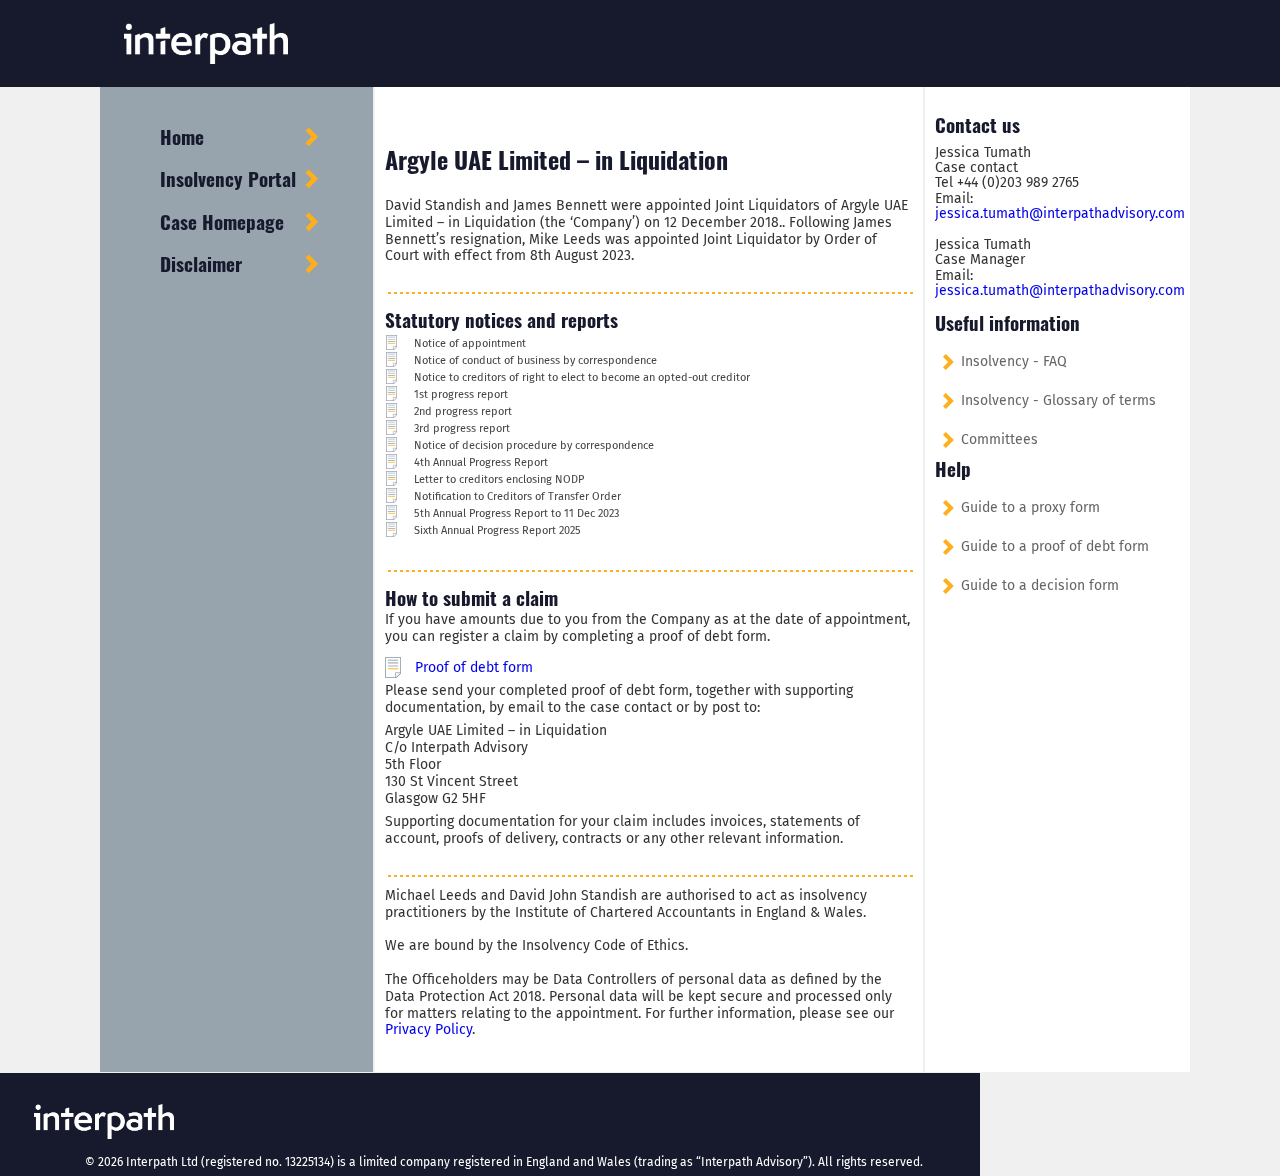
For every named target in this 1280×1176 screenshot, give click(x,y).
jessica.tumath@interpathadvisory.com (1060, 213)
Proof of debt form (474, 667)
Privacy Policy (428, 1029)
